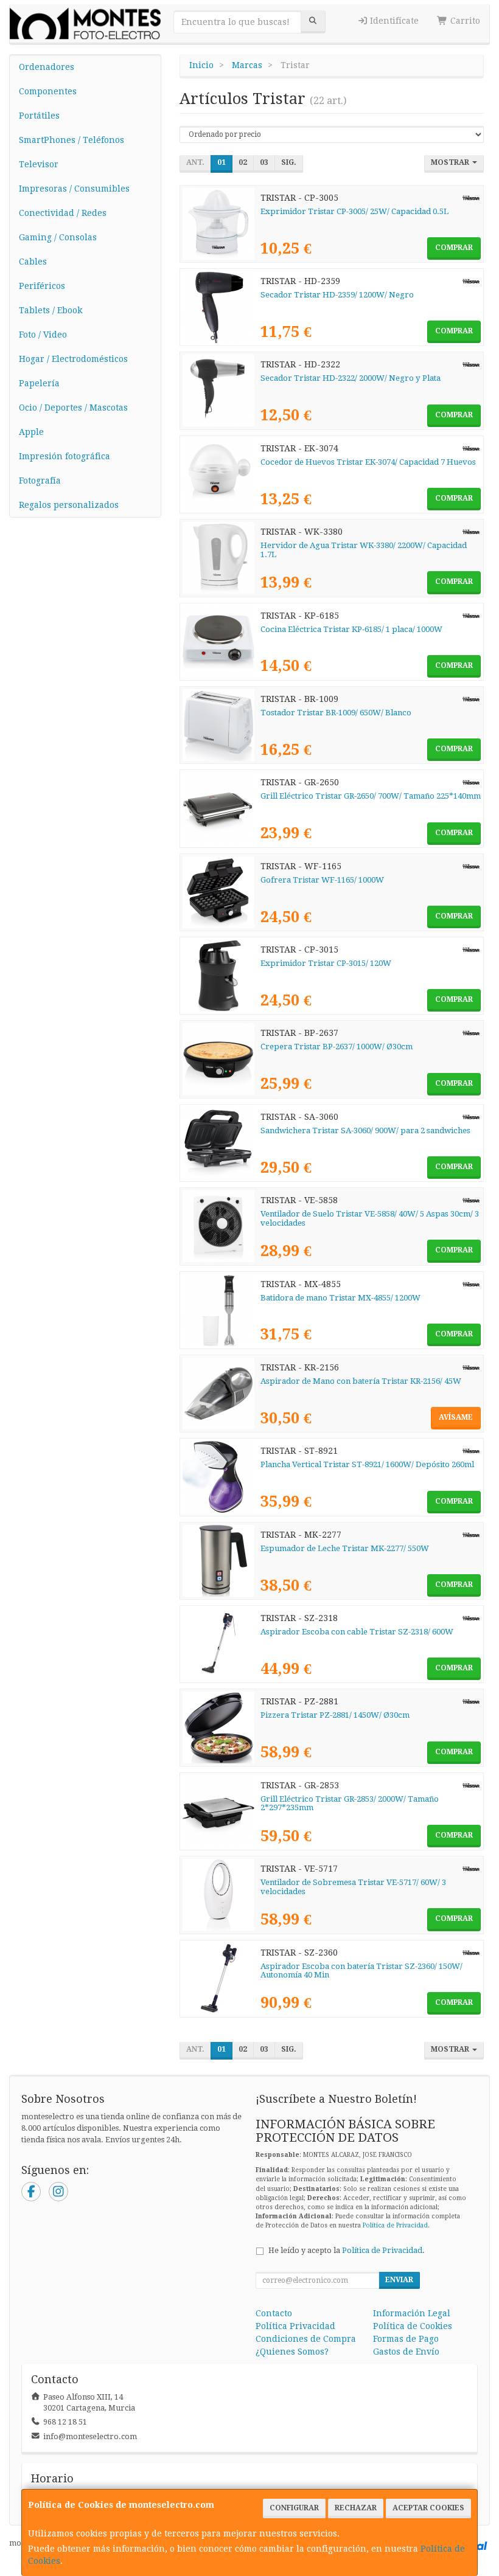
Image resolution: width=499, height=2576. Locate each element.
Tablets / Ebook (51, 310)
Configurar (294, 2508)
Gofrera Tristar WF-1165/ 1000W (322, 880)
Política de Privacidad (395, 2225)
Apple (31, 432)
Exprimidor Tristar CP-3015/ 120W (326, 963)
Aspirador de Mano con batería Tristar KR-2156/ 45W (361, 1381)
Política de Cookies (413, 2326)
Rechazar (356, 2508)
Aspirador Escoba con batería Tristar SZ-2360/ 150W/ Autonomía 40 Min (361, 1971)
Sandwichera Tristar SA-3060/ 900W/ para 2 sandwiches (365, 1130)
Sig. (289, 162)
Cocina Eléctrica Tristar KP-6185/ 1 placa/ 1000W (351, 629)
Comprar (454, 248)
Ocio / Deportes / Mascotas (73, 408)
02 (243, 162)
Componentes (48, 91)
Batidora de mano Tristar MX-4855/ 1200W (340, 1298)
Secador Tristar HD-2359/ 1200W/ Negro (337, 295)
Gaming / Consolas (58, 237)
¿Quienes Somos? (292, 2352)
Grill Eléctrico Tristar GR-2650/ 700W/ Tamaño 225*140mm (371, 796)
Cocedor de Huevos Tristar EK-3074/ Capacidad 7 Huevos (368, 462)
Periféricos (42, 286)
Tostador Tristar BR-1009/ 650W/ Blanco (336, 713)
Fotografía (40, 481)
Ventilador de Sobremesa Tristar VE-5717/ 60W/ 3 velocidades (353, 1887)
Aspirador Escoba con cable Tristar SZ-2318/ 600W (357, 1632)
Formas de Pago (406, 2339)
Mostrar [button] (451, 162)
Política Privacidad (295, 2326)
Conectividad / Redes (63, 213)
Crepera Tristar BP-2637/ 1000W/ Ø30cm (337, 1047)
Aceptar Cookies (428, 2508)
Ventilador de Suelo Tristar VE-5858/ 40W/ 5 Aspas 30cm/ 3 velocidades (370, 1218)
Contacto (274, 2313)
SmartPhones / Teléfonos (72, 140)
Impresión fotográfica (65, 456)
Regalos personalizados (69, 505)
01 (222, 162)
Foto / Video (43, 335)
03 (264, 162)
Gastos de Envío (406, 2352)
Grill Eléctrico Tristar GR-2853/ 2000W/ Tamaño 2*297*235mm (350, 1804)
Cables (33, 262)
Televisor (39, 164)
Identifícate (393, 21)
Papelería (39, 383)
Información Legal (412, 2313)
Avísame (456, 1417)
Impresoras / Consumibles (74, 189)
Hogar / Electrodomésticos (73, 359)
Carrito (464, 21)
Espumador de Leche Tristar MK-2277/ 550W (345, 1548)
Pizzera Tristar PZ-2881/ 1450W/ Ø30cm (335, 1715)
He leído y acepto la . (347, 2250)
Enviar (399, 2280)
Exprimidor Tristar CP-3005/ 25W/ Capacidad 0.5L (354, 211)
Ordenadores (47, 67)
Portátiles (39, 116)
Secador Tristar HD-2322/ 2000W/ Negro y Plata (351, 378)
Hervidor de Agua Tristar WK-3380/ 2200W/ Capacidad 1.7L (364, 550)
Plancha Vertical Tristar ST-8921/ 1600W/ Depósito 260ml (367, 1464)
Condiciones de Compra (306, 2339)
